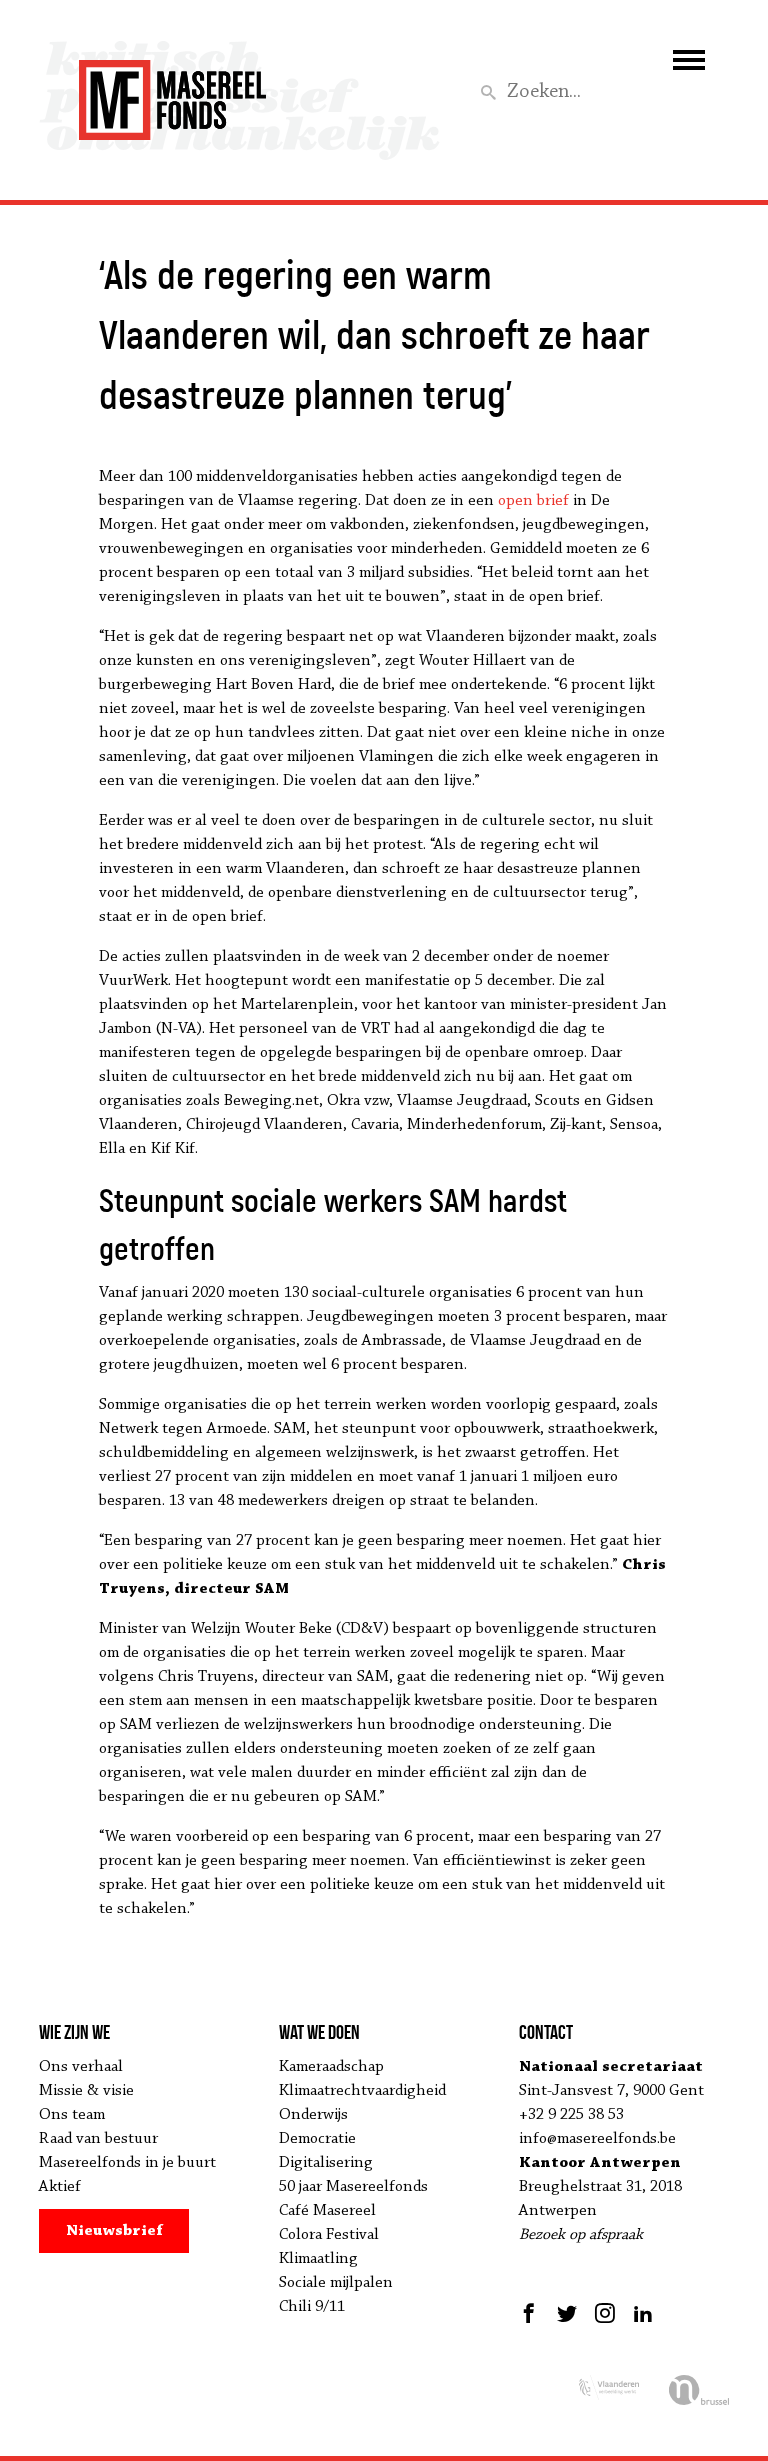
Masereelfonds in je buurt (127, 2163)
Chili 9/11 (312, 2307)
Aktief (60, 2187)
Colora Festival (329, 2235)
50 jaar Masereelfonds (353, 2187)
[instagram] (605, 2313)
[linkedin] (643, 2313)
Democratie (317, 2139)
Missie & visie (86, 2091)
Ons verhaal (81, 2067)
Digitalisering (326, 2163)
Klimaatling (318, 2259)
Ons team (72, 2115)
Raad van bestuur (98, 2139)
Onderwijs (313, 2115)
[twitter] (567, 2313)
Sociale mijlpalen (336, 2283)
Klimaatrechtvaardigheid (362, 2091)
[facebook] (531, 2313)
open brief (533, 501)
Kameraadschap (331, 2067)
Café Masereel (327, 2211)
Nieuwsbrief (114, 2231)
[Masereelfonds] (172, 91)
